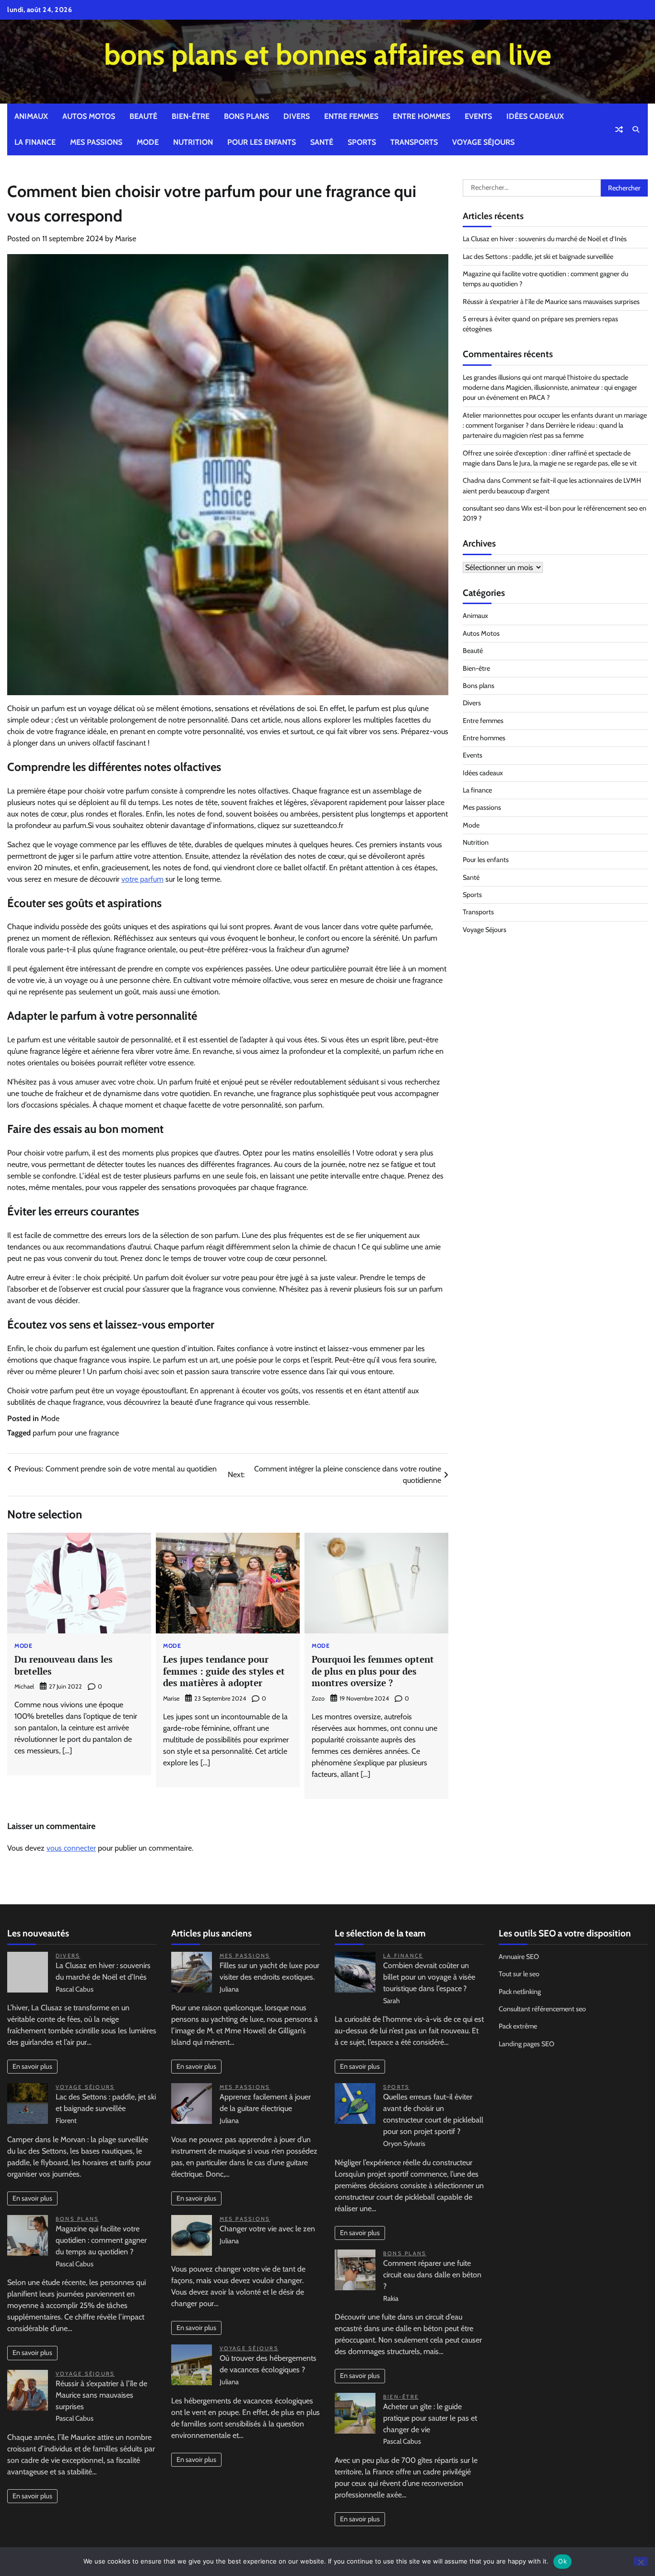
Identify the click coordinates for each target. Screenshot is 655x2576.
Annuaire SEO (519, 1957)
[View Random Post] (619, 129)
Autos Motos (89, 116)
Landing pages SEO (526, 2044)
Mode (148, 142)
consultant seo (484, 508)
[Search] (636, 129)
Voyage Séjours (483, 142)
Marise (126, 239)
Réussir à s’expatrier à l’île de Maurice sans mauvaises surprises (551, 302)
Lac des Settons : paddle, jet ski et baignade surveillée (538, 256)
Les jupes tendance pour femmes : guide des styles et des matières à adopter (224, 1671)
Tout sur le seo (519, 1974)
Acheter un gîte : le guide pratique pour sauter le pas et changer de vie (430, 2418)
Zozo (318, 1698)
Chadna (474, 481)
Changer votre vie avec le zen (267, 2229)
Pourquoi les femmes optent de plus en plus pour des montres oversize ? (373, 1671)
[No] (641, 2561)
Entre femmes (351, 116)
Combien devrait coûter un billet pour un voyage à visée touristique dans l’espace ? (429, 1977)
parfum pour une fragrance (76, 1433)
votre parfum (142, 879)
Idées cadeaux (535, 116)
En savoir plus (32, 2066)
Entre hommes (421, 116)
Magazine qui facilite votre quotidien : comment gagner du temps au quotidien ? (101, 2240)
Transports (414, 142)
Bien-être (191, 116)
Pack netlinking (520, 1992)
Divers (297, 116)
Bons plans (246, 116)
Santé (322, 142)
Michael (24, 1686)
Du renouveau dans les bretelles (64, 1665)
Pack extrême (518, 2026)
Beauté (143, 116)
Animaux (31, 116)
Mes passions (96, 142)
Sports (362, 142)
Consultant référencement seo (542, 2009)
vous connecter (71, 1848)
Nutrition (193, 142)
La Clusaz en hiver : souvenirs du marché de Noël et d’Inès (545, 239)
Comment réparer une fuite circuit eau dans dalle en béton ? (432, 2275)
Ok (562, 2561)
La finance (35, 142)
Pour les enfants (262, 142)
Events (478, 116)
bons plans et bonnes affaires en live (328, 54)
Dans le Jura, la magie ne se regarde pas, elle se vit (567, 463)
